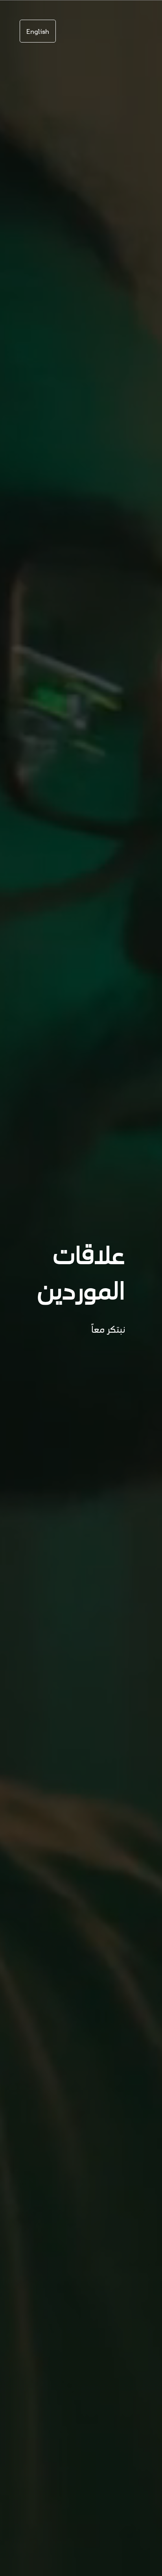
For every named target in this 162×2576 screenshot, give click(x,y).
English (38, 31)
